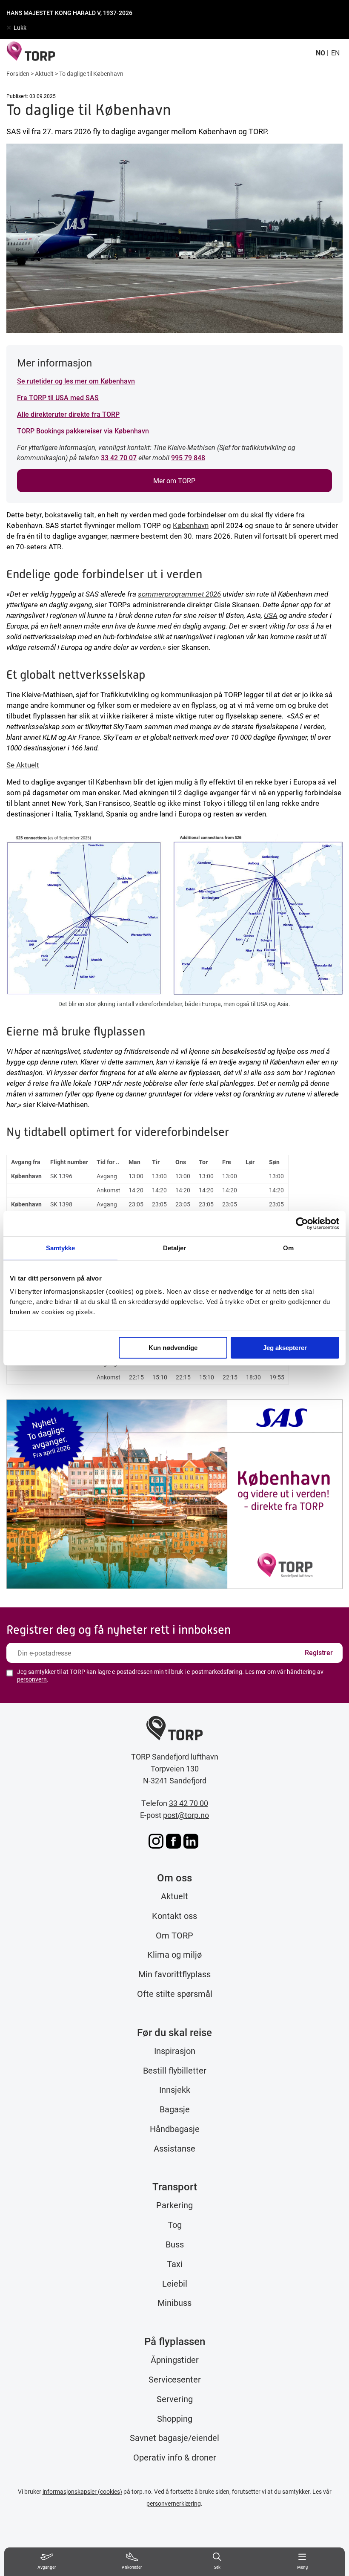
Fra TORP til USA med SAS (58, 397)
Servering (175, 2399)
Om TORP (174, 1935)
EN (335, 53)
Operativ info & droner (175, 2457)
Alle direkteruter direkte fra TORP (68, 414)
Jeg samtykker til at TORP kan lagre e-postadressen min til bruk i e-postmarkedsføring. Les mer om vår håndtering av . (170, 1676)
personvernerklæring (174, 2503)
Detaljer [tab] (175, 1248)
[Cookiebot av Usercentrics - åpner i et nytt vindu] (302, 1223)
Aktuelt (44, 74)
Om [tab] (288, 1248)
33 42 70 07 (119, 457)
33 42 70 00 (189, 1803)
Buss (175, 2244)
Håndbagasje (175, 2129)
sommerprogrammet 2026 (179, 594)
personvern (32, 1679)
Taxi (175, 2264)
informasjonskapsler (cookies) (82, 2491)
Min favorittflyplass (174, 1974)
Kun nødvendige (173, 1348)
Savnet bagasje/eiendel (174, 2438)
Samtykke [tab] (61, 1248)
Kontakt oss (174, 1915)
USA (271, 615)
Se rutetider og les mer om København (76, 381)
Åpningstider (175, 2360)
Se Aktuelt (23, 765)
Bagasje (175, 2109)
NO (320, 53)
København (191, 525)
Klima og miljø (174, 1954)
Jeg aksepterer (285, 1348)
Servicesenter (175, 2379)
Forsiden (18, 74)
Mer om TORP (174, 480)
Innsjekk (175, 2089)
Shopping (175, 2418)
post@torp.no (186, 1815)
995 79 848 (188, 457)
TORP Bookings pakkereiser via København (83, 431)
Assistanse (174, 2148)
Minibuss (174, 2302)
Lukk (20, 27)
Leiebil (175, 2283)
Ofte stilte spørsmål (175, 1993)
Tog (175, 2224)
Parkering (174, 2205)
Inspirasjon (175, 2051)
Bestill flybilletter (175, 2070)
